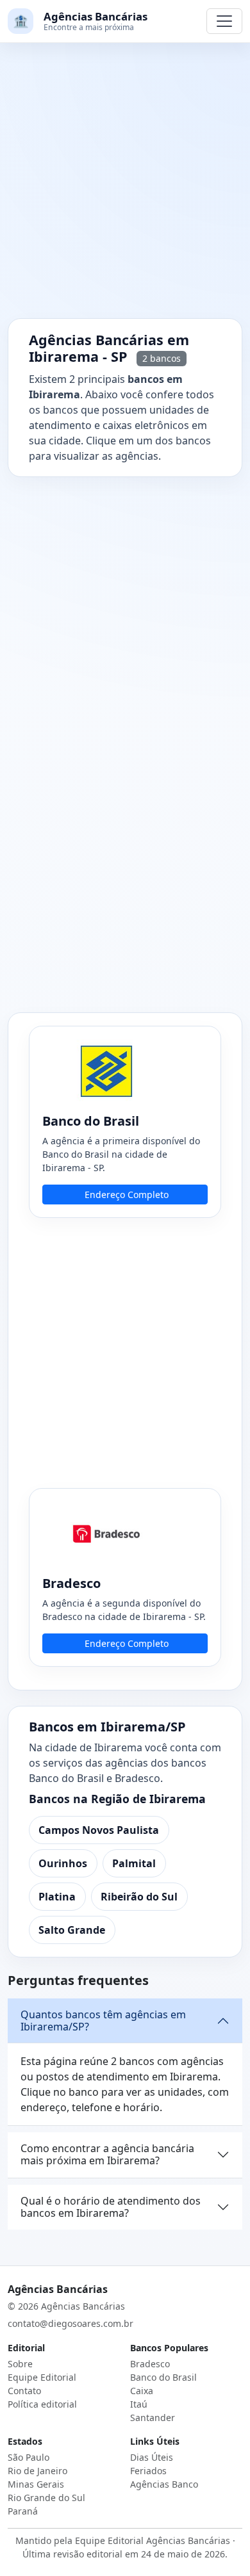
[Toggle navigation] (224, 21)
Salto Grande (72, 1930)
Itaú (139, 2404)
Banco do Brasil (163, 2377)
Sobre (20, 2364)
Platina (57, 1897)
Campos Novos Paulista (99, 1830)
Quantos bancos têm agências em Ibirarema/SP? (103, 2021)
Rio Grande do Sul (46, 2498)
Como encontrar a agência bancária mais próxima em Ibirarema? (107, 2154)
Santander (153, 2418)
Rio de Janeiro (37, 2471)
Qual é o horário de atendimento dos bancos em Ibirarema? (111, 2207)
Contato (24, 2391)
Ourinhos (63, 1863)
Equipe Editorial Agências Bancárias (153, 2540)
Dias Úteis (152, 2457)
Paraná (23, 2511)
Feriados (148, 2471)
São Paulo (29, 2457)
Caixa (142, 2391)
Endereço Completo (127, 1195)
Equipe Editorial (42, 2377)
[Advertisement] (125, 188)
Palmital (134, 1863)
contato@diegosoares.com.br (71, 2323)
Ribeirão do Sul (139, 1897)
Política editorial (42, 2404)
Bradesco (150, 2364)
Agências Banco (164, 2484)
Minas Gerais (36, 2484)
